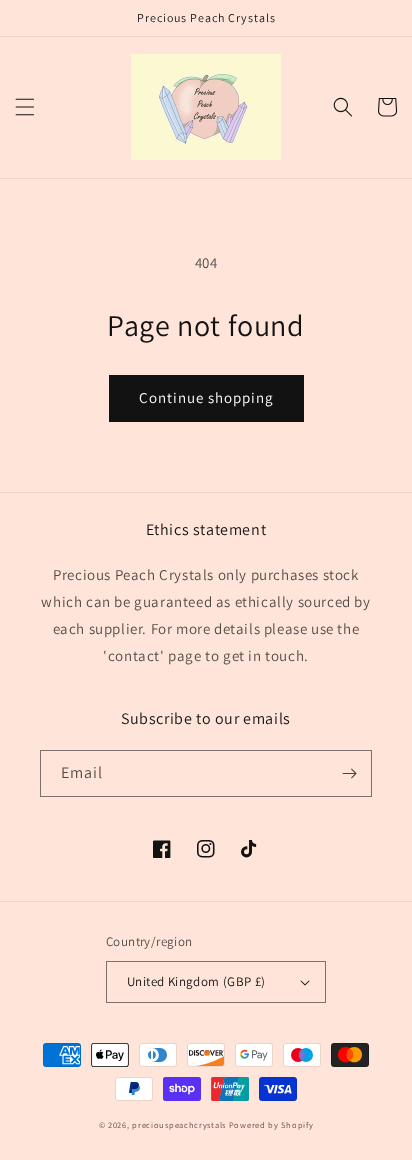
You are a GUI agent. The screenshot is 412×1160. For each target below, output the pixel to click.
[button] (25, 107)
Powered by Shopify (271, 1124)
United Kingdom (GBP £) (196, 981)
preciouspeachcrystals (179, 1124)
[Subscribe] (349, 773)
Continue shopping (206, 397)
